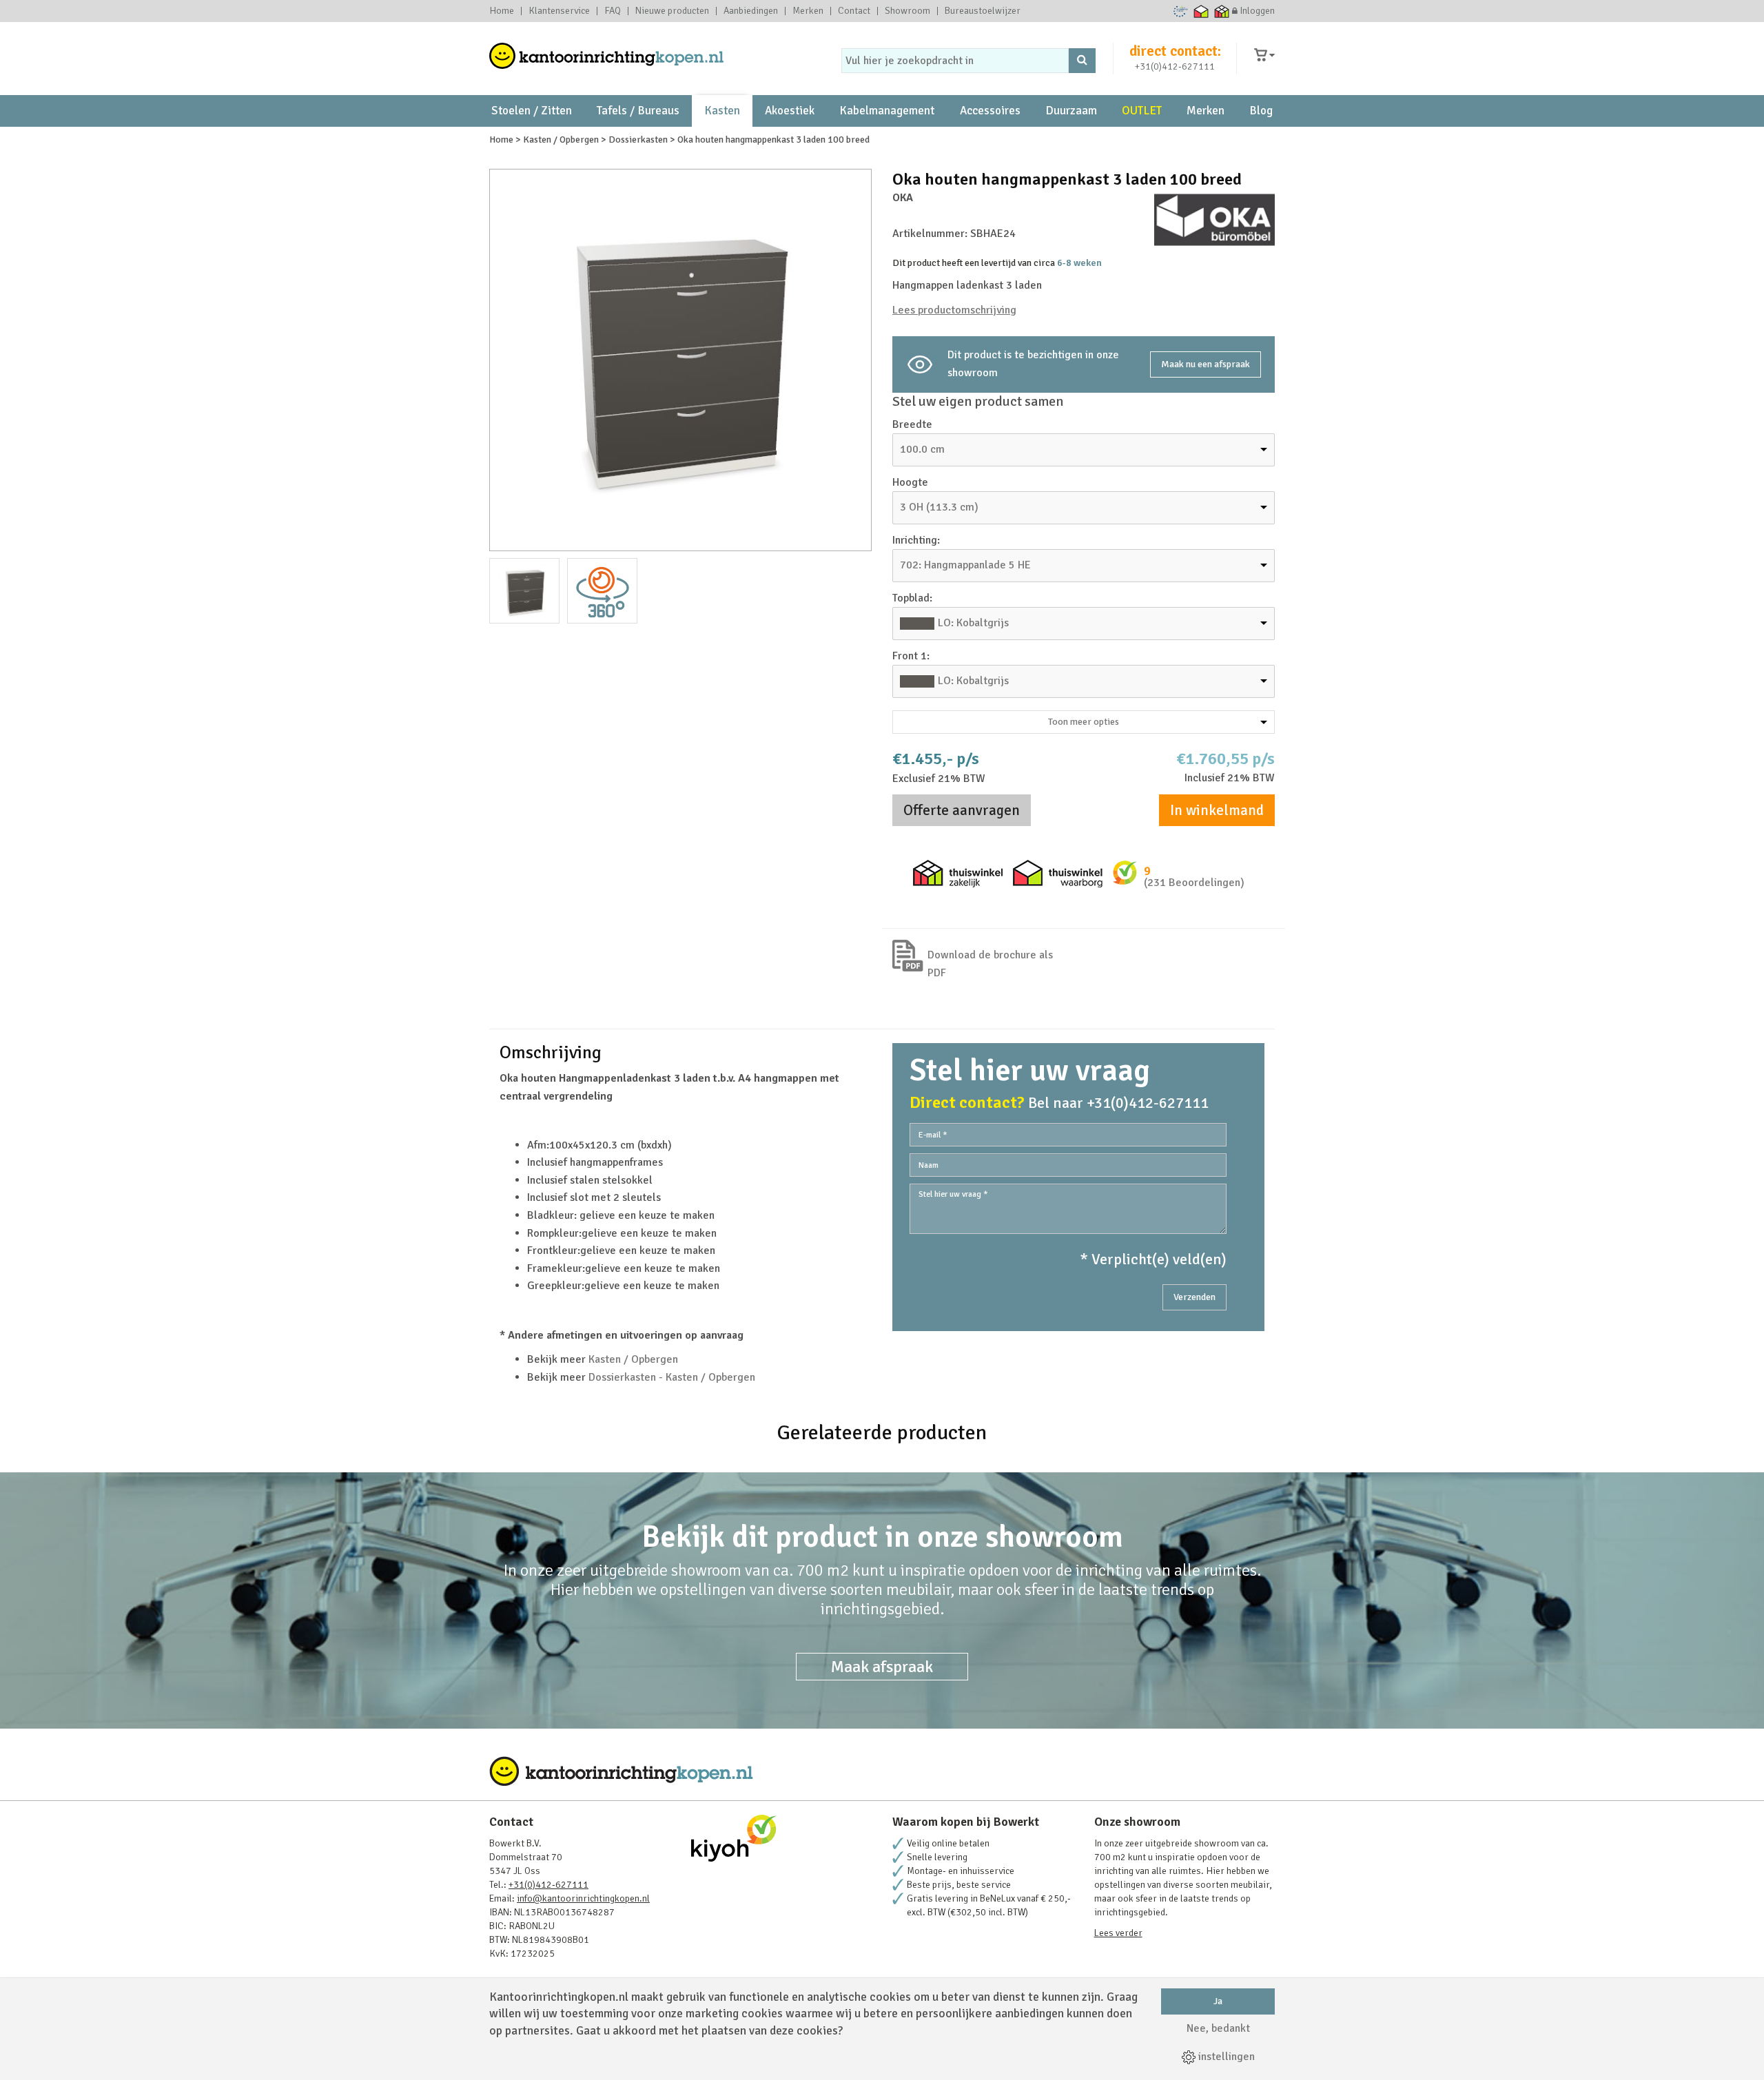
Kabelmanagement (887, 111)
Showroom (907, 11)
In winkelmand (1217, 810)
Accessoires (990, 111)
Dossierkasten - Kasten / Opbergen (672, 1377)
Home (502, 11)
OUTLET (1142, 111)
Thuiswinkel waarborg (1201, 11)
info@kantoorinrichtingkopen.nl (583, 1898)
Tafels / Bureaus (638, 111)
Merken (808, 11)
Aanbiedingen (751, 11)
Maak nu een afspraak (1206, 364)
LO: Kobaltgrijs (973, 623)
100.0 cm (922, 449)
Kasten (722, 111)
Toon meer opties (1084, 722)
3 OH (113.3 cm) (939, 507)
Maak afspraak (882, 1667)
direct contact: (1175, 51)
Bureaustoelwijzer (983, 11)
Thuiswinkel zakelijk (1222, 11)
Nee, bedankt (1218, 2028)
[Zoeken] (1082, 61)
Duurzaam (1071, 111)
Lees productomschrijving (954, 310)
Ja (1218, 2001)
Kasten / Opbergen (633, 1359)
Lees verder (1118, 1933)
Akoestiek (790, 111)
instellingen (1225, 2057)
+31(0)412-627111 (1175, 66)
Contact (854, 11)
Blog (1261, 111)
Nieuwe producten (672, 11)
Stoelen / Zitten (532, 111)
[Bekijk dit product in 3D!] (602, 591)
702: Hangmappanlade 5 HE (965, 565)
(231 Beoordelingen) (1194, 883)
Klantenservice (559, 11)
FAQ (613, 11)
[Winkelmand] (1264, 55)
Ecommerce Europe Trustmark (1181, 11)
